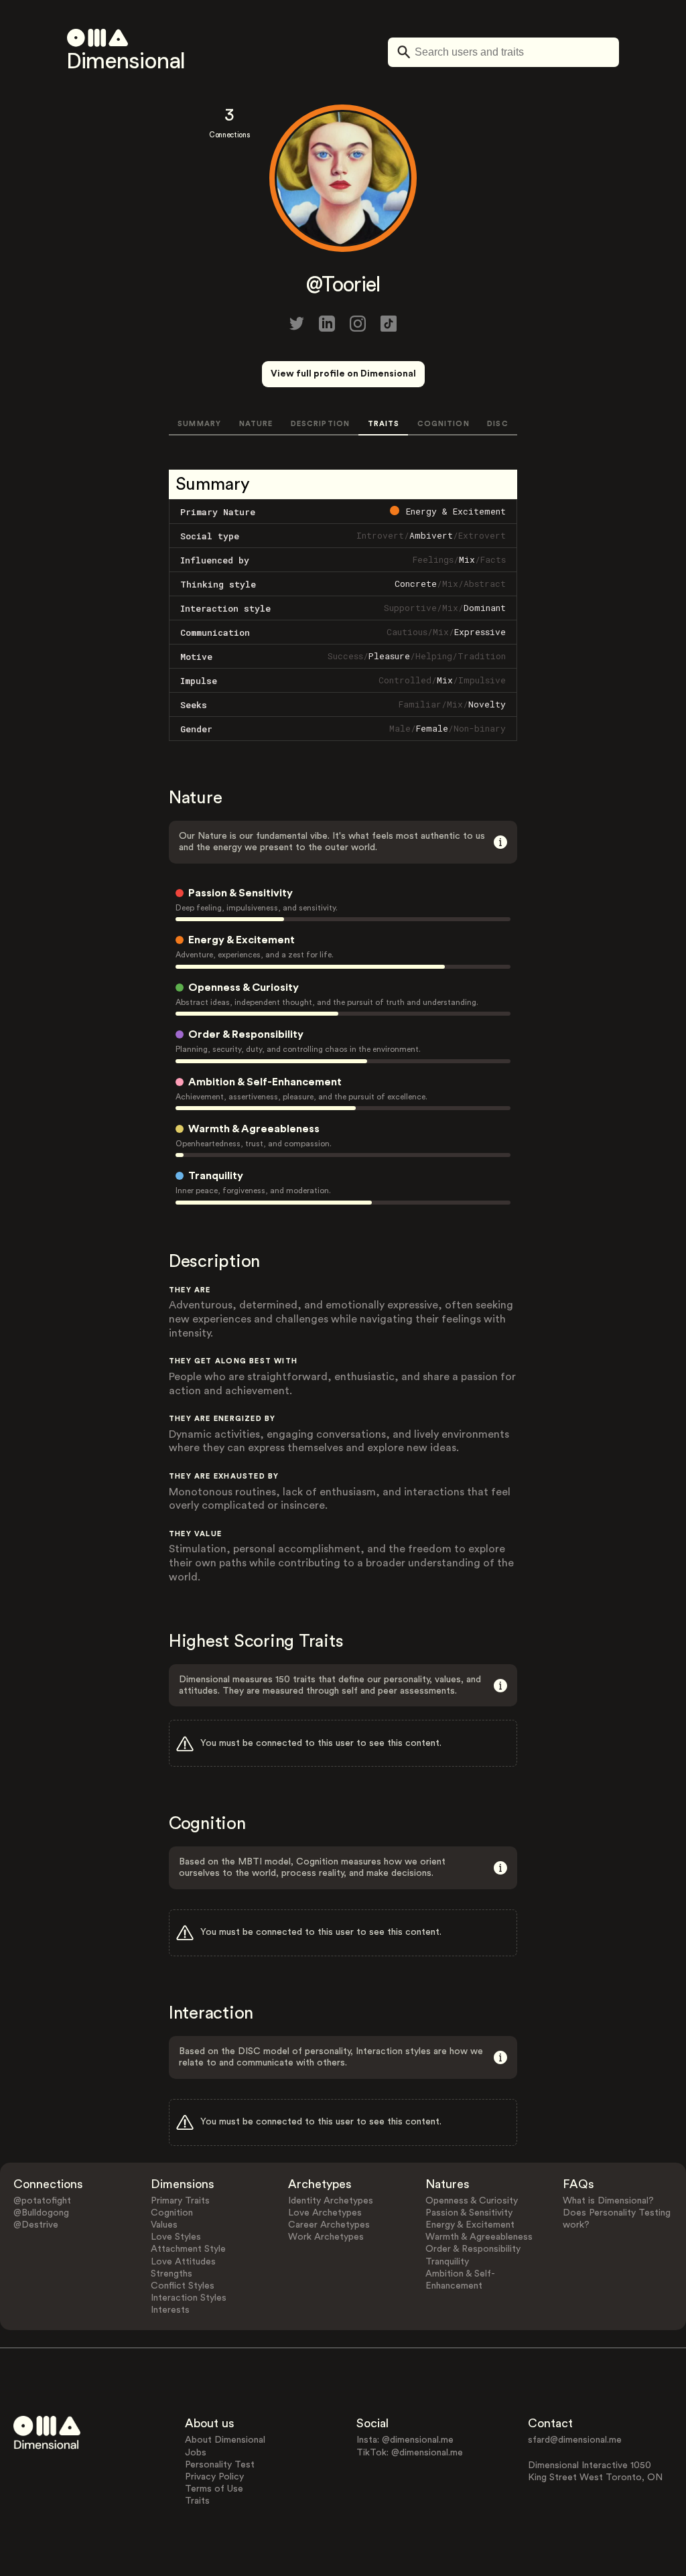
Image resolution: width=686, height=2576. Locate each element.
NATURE (256, 424)
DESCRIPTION (320, 424)
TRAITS (384, 424)
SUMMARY (199, 424)
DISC (497, 424)
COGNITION (443, 424)
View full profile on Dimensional (343, 374)
